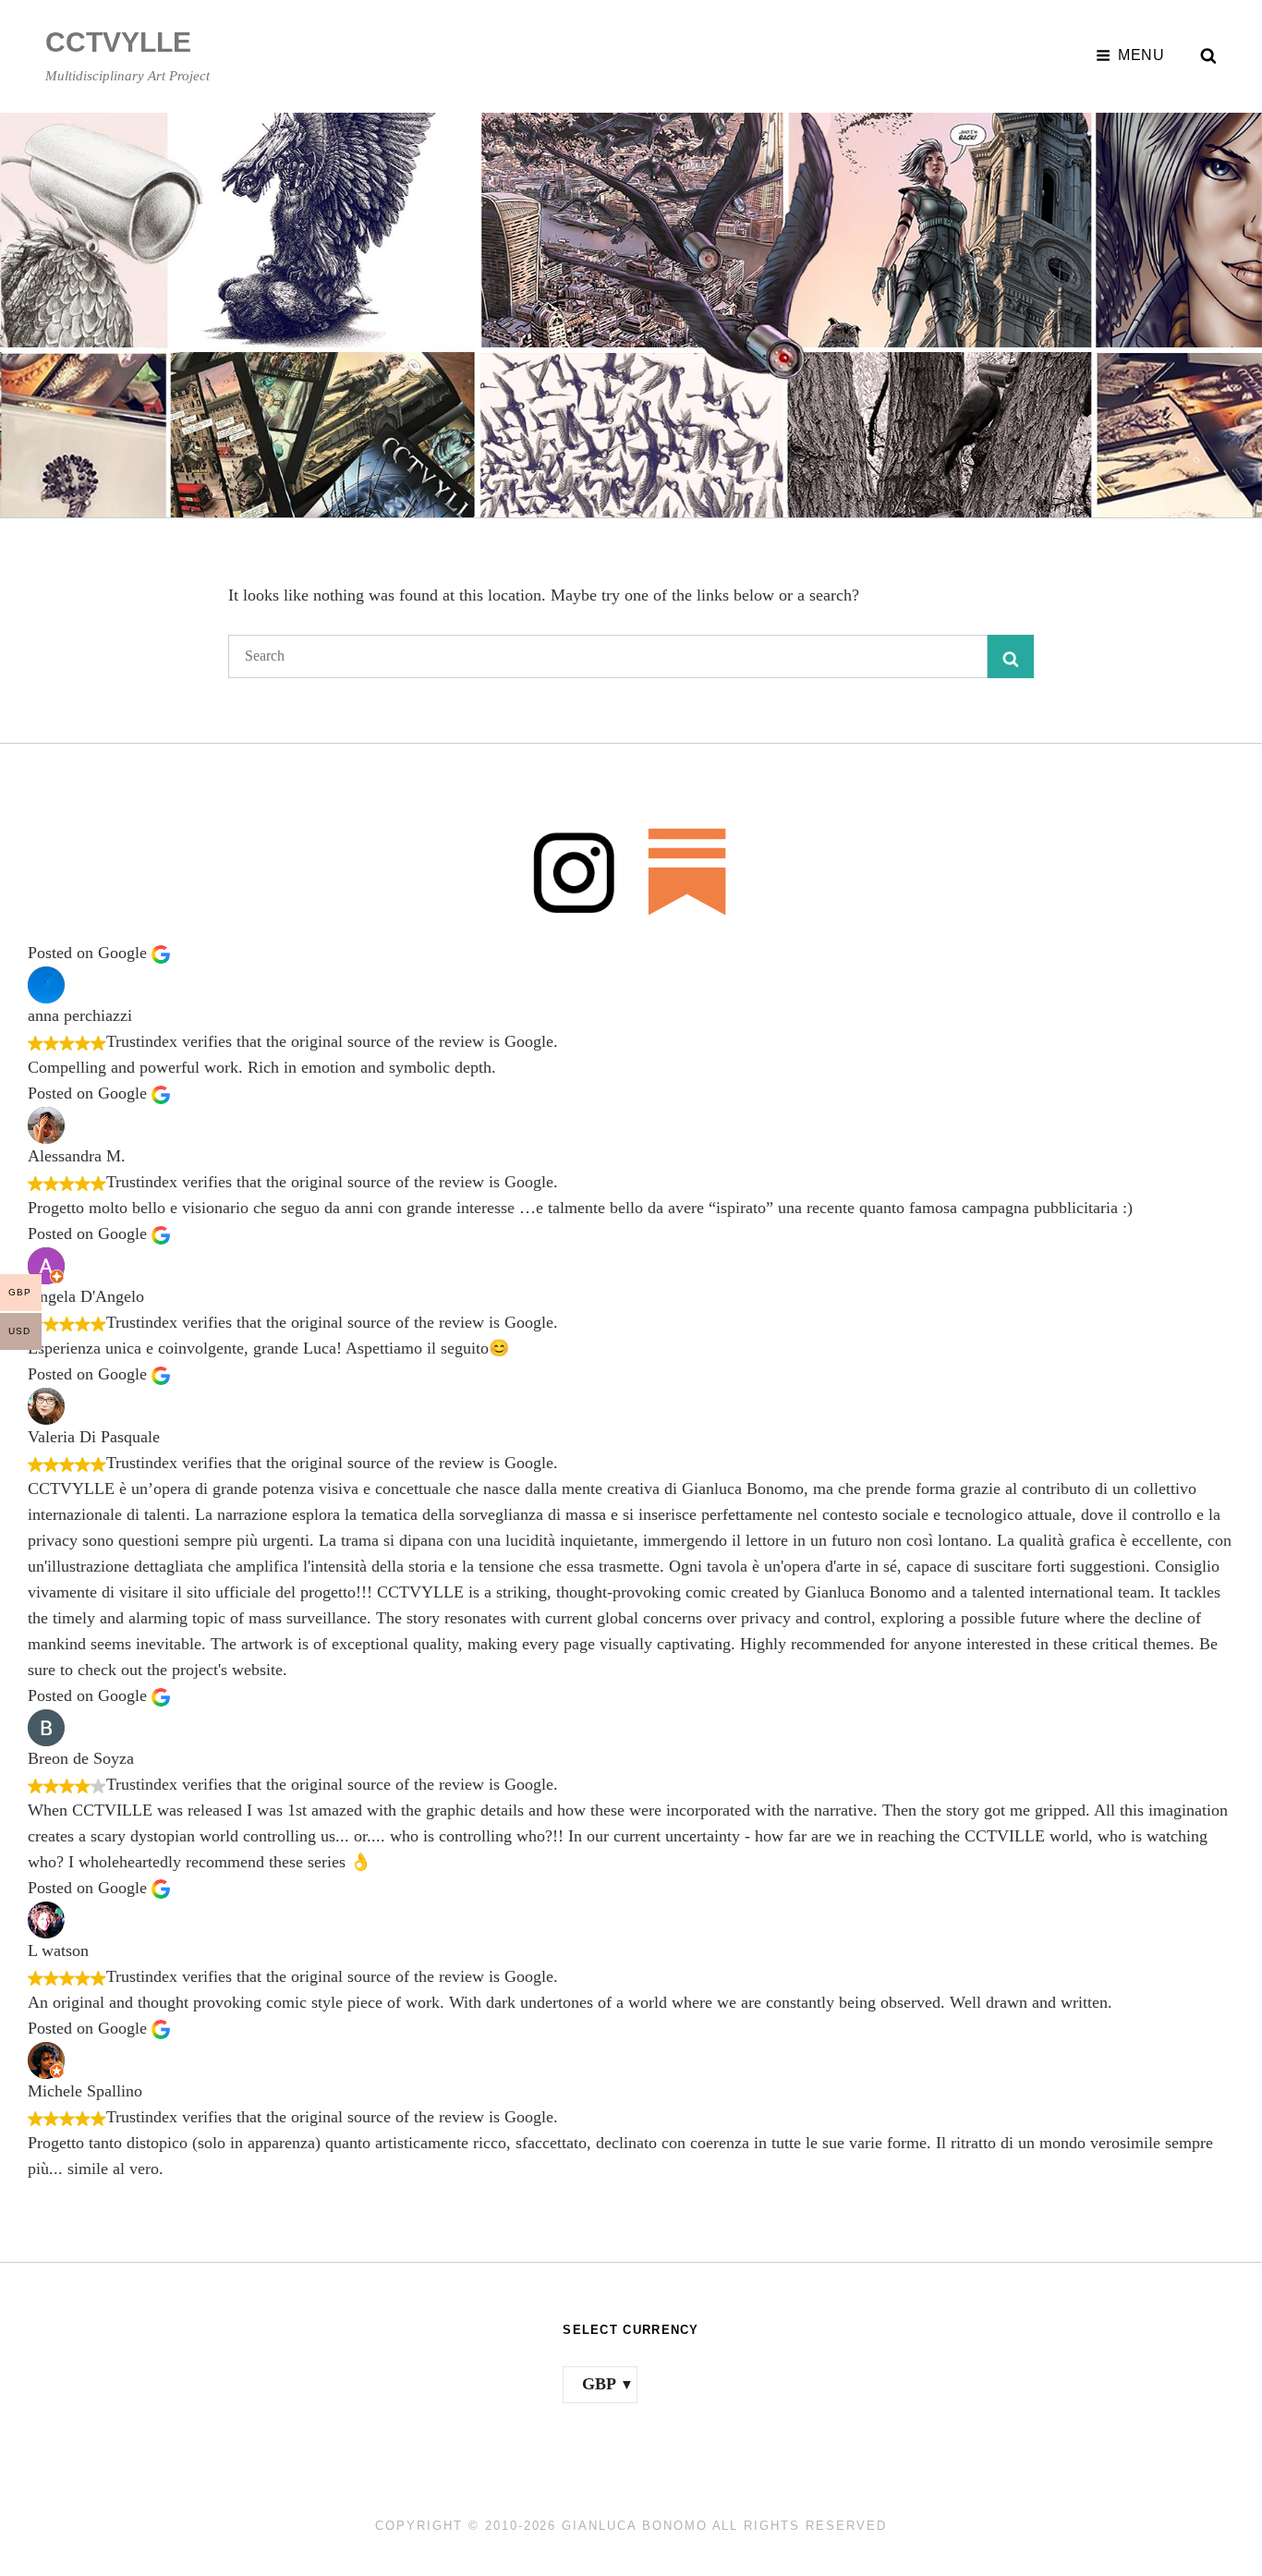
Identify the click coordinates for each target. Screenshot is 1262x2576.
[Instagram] (574, 871)
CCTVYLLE (118, 42)
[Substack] (688, 871)
